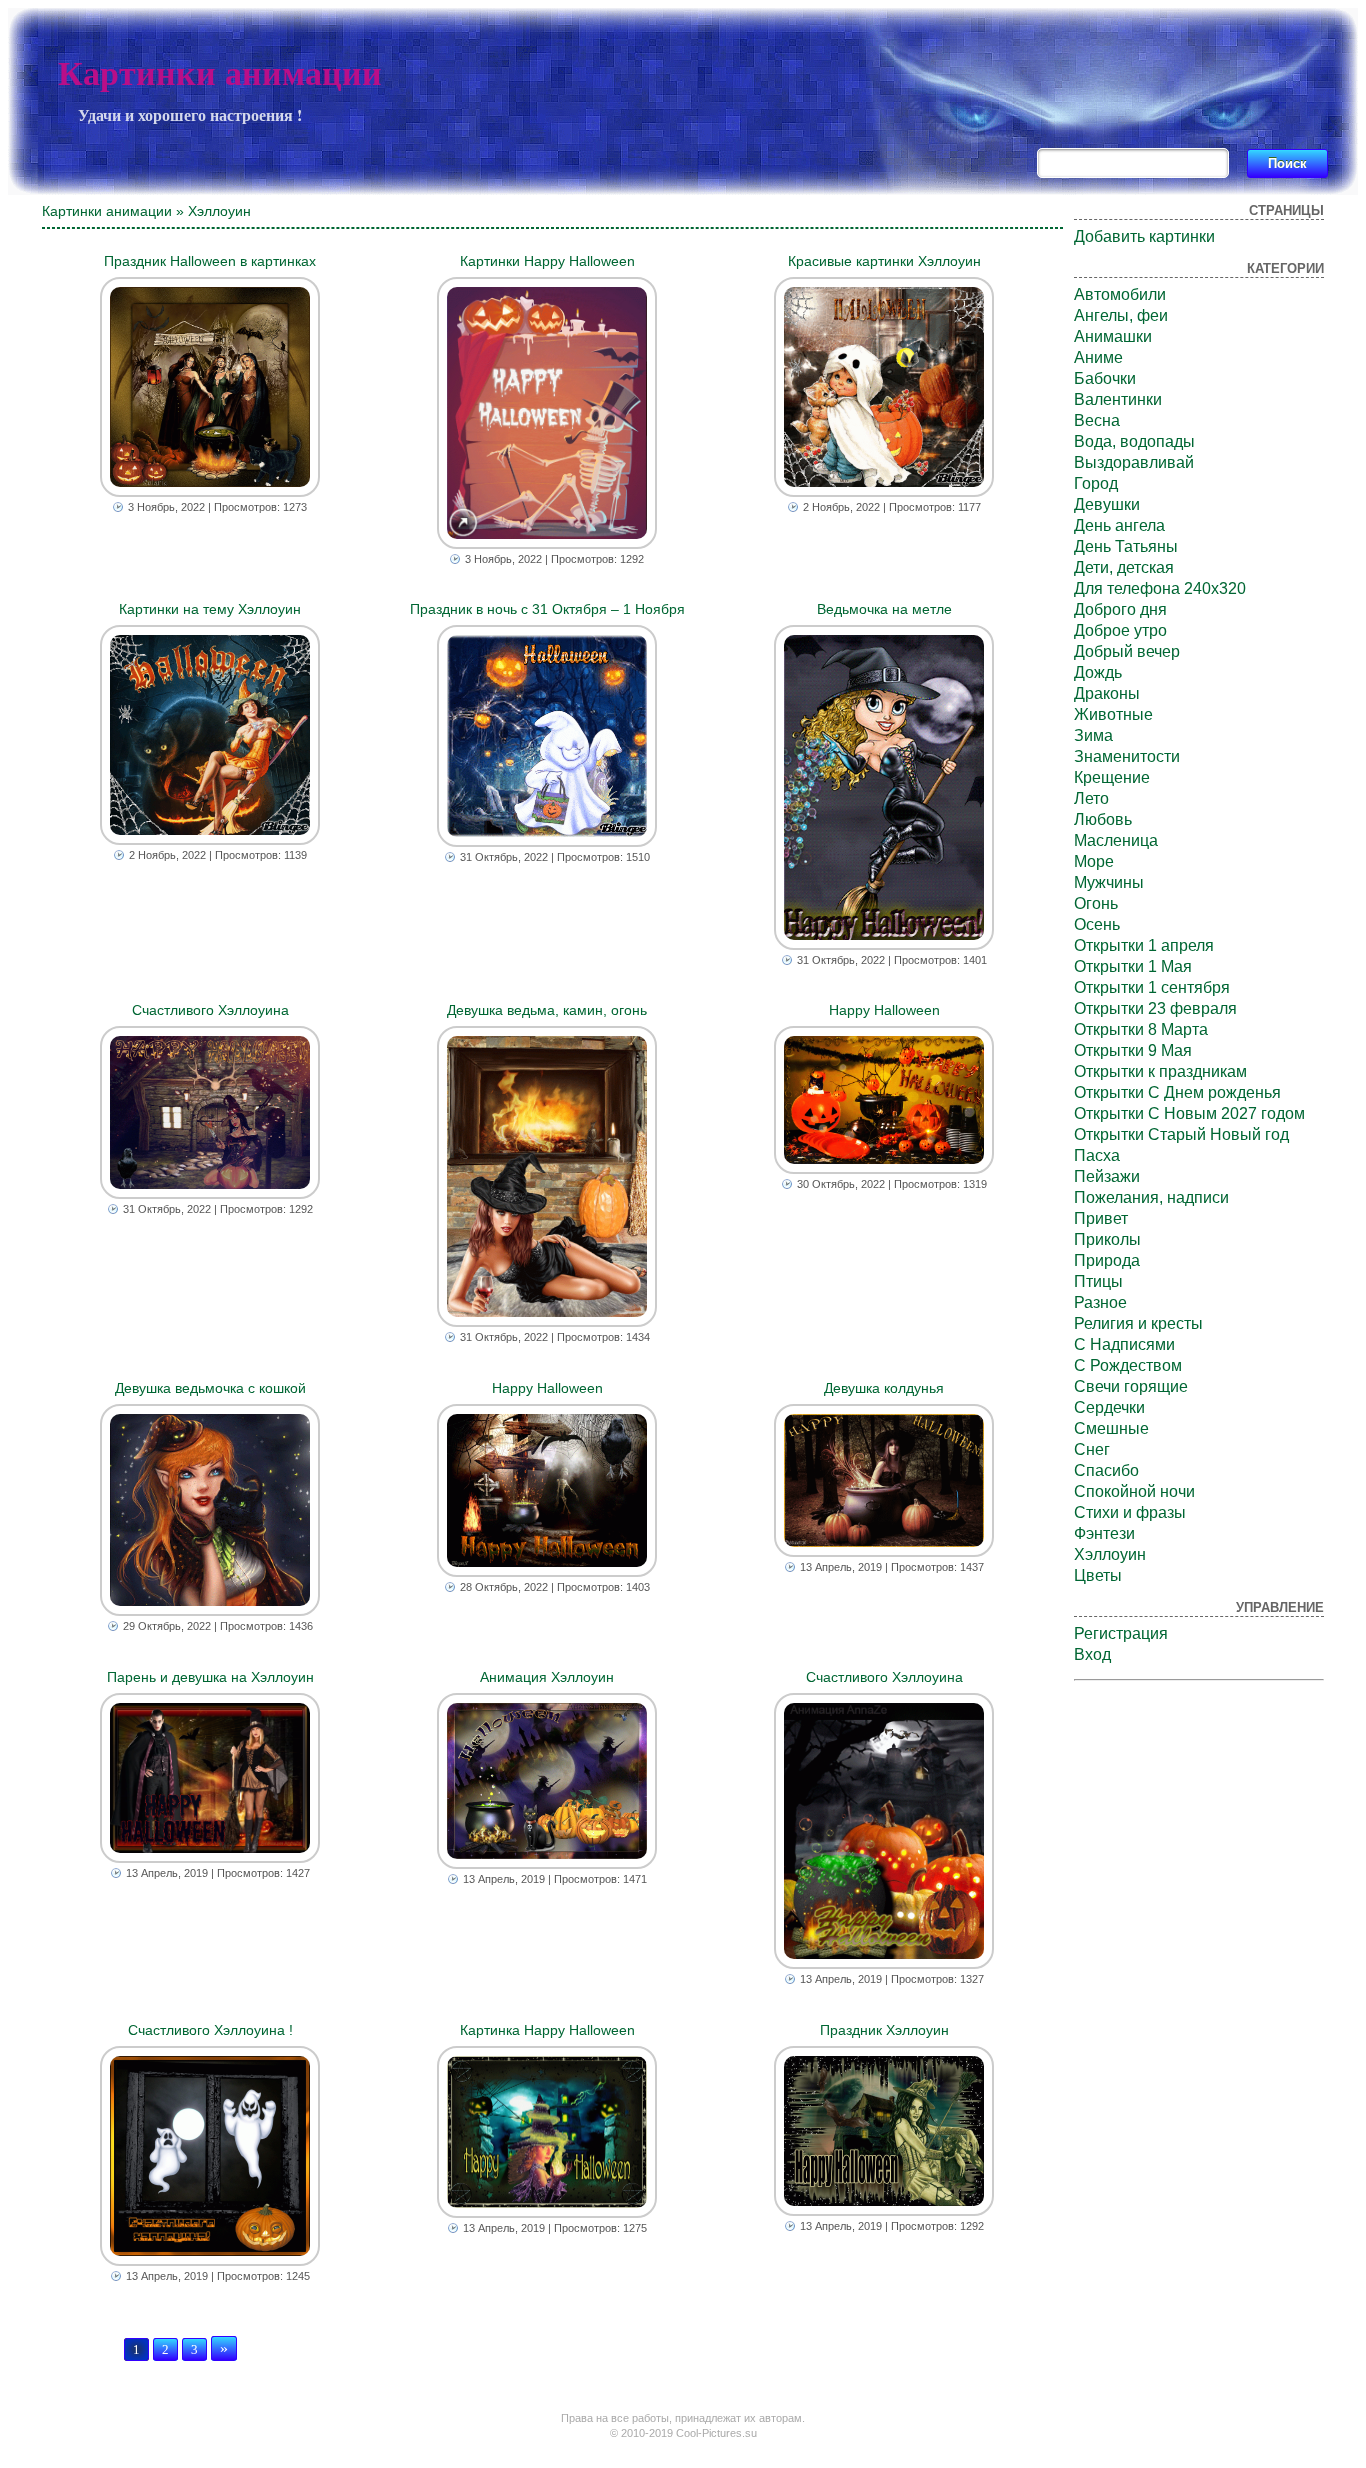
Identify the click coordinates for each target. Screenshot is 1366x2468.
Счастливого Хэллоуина (210, 1010)
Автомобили (1120, 294)
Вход (1092, 1654)
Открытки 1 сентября (1152, 987)
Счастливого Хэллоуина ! (210, 2030)
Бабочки (1105, 378)
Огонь (1096, 903)
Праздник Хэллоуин (884, 2030)
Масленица (1116, 840)
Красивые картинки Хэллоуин (884, 261)
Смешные (1111, 1428)
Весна (1097, 420)
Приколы (1107, 1239)
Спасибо (1106, 1470)
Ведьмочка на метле (884, 609)
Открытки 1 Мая (1133, 966)
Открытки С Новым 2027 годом (1189, 1113)
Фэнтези (1104, 1533)
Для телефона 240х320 (1160, 588)
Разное (1100, 1302)
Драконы (1107, 693)
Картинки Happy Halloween (547, 261)
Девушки (1107, 504)
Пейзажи (1107, 1176)
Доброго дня (1120, 609)
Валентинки (1118, 399)
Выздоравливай (1134, 462)
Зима (1093, 735)
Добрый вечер (1127, 651)
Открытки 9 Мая (1133, 1050)
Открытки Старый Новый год (1181, 1134)
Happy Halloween (884, 1010)
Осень (1097, 924)
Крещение (1112, 777)
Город (1096, 483)
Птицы (1098, 1281)
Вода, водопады (1134, 441)
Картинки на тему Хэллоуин (210, 609)
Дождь (1098, 672)
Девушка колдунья (884, 1388)
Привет (1101, 1218)
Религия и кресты (1138, 1323)
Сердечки (1109, 1407)
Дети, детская (1124, 567)
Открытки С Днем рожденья (1177, 1092)
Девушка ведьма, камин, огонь (547, 1010)
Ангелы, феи (1121, 315)
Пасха (1097, 1155)
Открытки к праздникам (1160, 1071)
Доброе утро (1120, 630)
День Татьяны (1126, 546)
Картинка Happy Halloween (547, 2030)
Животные (1113, 714)
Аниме (1098, 357)
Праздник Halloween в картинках (210, 261)
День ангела (1119, 525)
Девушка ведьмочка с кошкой (210, 1388)
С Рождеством (1128, 1365)
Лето (1091, 798)
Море (1094, 861)
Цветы (1098, 1575)
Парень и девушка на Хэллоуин (210, 1677)
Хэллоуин (1110, 1554)
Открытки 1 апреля (1144, 945)
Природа (1107, 1260)
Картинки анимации (220, 73)
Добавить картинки (1144, 236)
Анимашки (1113, 336)
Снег (1092, 1449)
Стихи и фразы (1130, 1512)
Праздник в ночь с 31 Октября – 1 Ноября (547, 609)
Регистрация (1121, 1633)
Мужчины (1109, 882)
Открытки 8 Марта (1141, 1029)
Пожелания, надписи (1151, 1197)
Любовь (1103, 819)
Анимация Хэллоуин (547, 1677)
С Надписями (1124, 1344)
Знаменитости (1127, 756)
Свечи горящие (1131, 1386)
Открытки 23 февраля (1155, 1008)
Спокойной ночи (1134, 1491)
